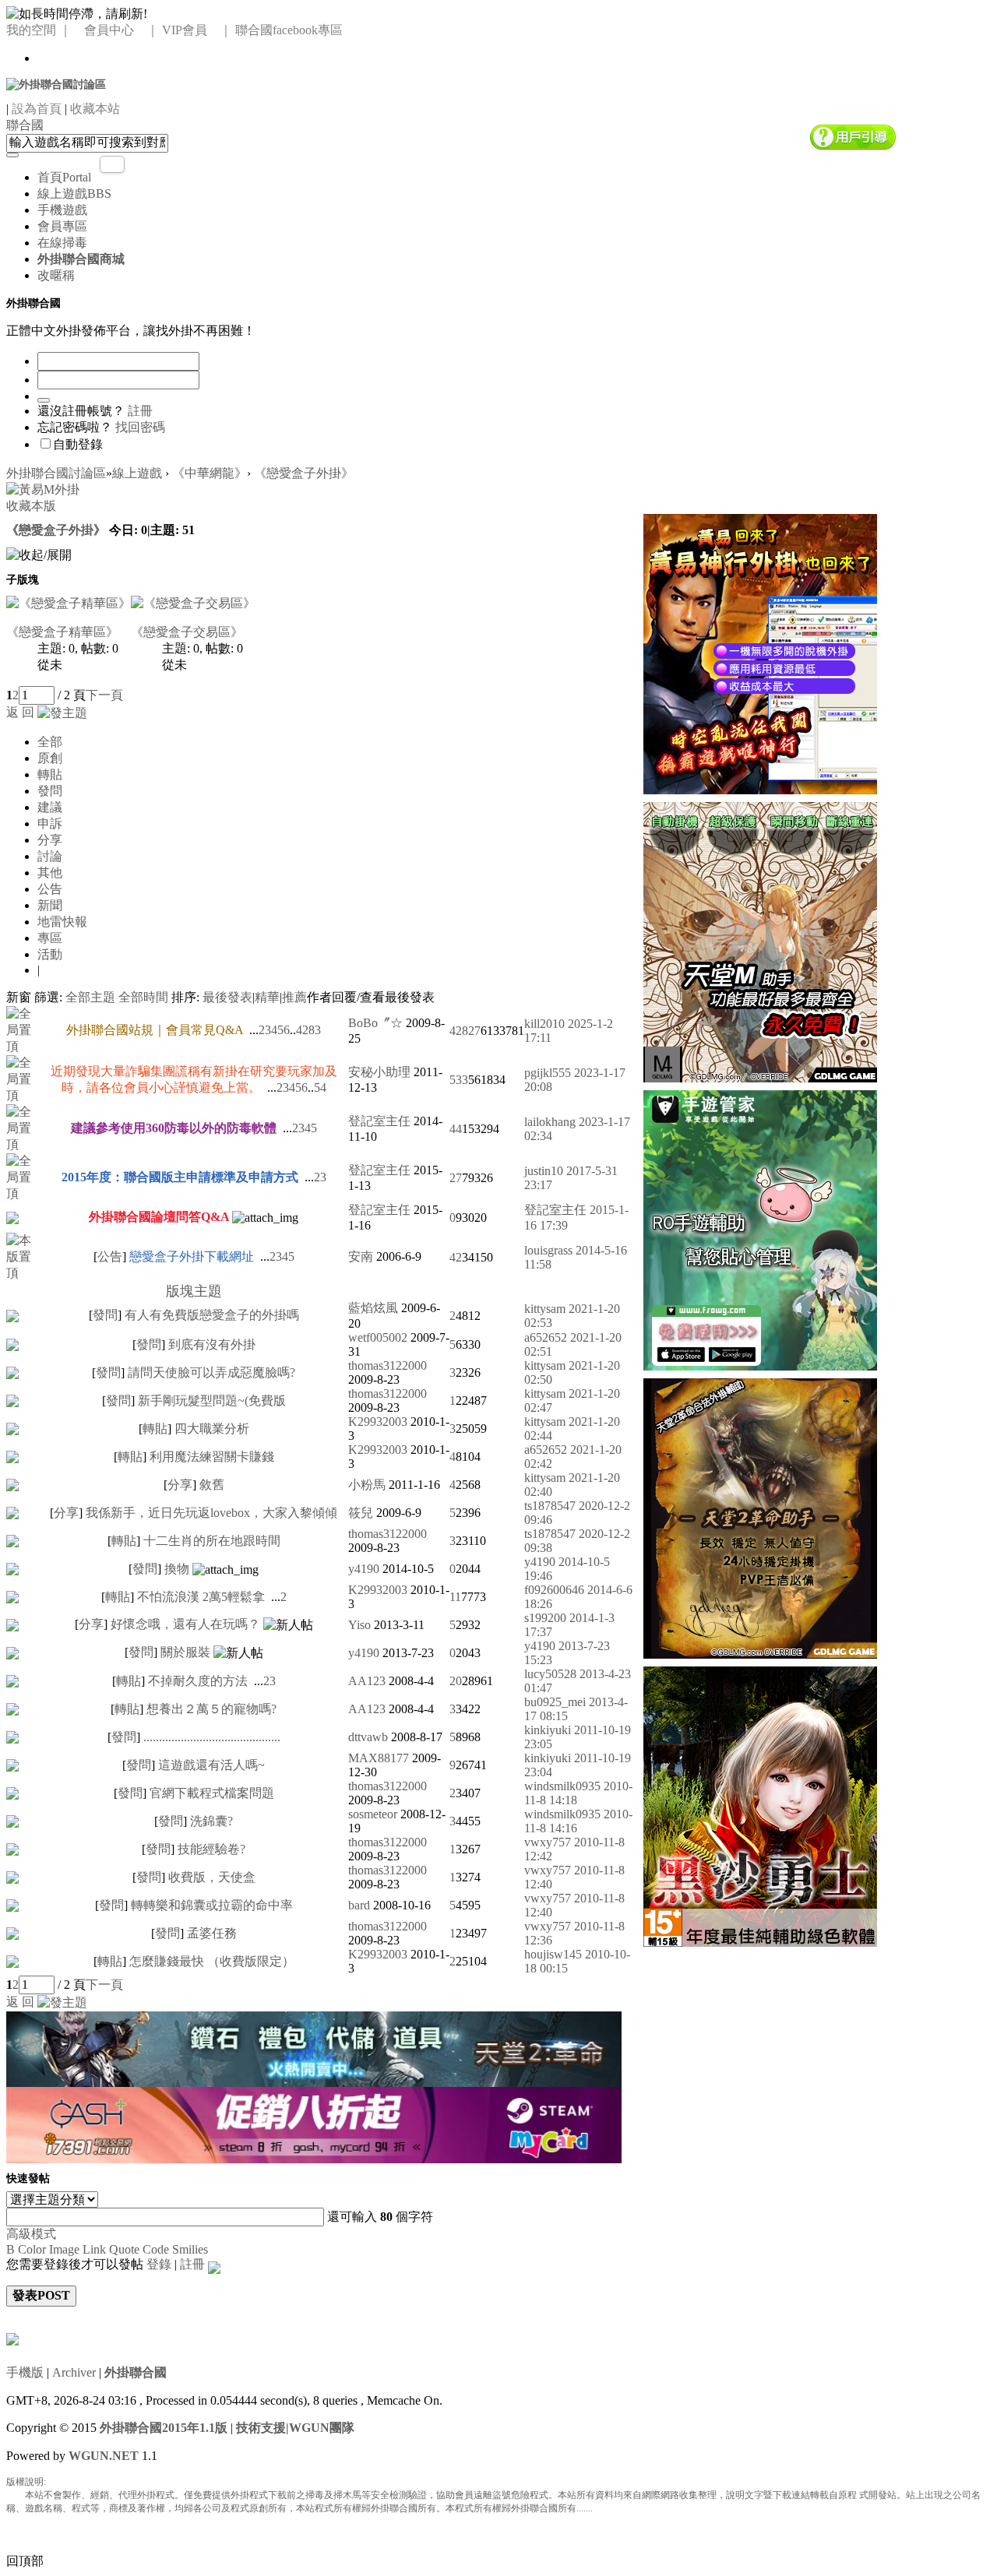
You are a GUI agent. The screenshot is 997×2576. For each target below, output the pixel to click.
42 (456, 1257)
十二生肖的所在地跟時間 (212, 1541)
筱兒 (361, 1513)
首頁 (64, 177)
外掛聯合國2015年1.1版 (164, 2428)
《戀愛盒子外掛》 (304, 473)
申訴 (50, 823)
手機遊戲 (62, 210)
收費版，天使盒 (212, 1877)
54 (320, 1087)
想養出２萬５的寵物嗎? (211, 1709)
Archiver (74, 2372)
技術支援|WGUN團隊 (295, 2428)
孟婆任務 (212, 1933)
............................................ (212, 1737)
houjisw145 (553, 1954)
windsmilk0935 (562, 1786)
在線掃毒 (62, 243)
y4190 (364, 1569)
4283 (308, 1030)
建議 (50, 807)
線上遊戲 (74, 194)
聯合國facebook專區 (289, 30)
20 (456, 1681)
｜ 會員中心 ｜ (109, 30)
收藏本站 (95, 109)
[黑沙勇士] (760, 1805)
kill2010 (544, 1024)
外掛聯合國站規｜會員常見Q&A (155, 1030)
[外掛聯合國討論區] (56, 84)
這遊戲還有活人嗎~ (211, 1765)
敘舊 (212, 1485)
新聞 (50, 905)
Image (64, 2249)
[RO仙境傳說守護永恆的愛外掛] (760, 1228)
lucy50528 (550, 1674)
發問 (50, 791)
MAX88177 (379, 1758)
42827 (465, 1031)
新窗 (19, 997)
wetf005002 (378, 1337)
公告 (50, 889)
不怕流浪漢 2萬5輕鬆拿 (201, 1597)
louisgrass (548, 1250)
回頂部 (25, 2561)
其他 (50, 873)
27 (456, 1178)
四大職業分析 (212, 1429)
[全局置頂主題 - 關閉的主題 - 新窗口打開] (12, 1216)
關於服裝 (185, 1652)
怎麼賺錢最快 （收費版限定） (212, 1961)
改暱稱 (56, 275)
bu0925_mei (555, 1702)
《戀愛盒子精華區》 (62, 632)
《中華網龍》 (210, 473)
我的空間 (31, 30)
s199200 (545, 1618)
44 (456, 1129)
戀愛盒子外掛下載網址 (192, 1256)
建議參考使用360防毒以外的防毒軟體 (174, 1128)
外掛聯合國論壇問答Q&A (159, 1217)
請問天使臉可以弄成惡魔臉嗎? (211, 1372)
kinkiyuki (548, 1730)
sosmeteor (373, 1814)
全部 (50, 742)
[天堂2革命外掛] (760, 1517)
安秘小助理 (379, 1072)
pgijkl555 (548, 1073)
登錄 (159, 2264)
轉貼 (50, 774)
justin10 (544, 1171)
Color (32, 2249)
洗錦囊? (211, 1821)
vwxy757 (548, 1842)
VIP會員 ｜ (197, 30)
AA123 (367, 1681)
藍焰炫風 (373, 1308)
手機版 (25, 2372)
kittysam (545, 1309)
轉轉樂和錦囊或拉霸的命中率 (212, 1905)
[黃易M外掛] (760, 652)
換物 (177, 1569)
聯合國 (25, 125)
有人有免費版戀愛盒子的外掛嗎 (212, 1315)
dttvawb (368, 1737)
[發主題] (62, 712)
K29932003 (378, 1422)
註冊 (140, 411)
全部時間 (143, 997)
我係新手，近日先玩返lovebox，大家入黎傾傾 (211, 1513)
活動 (50, 954)
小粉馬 (367, 1485)
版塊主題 (194, 1291)
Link (94, 2249)
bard (359, 1905)
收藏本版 (31, 506)
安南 (361, 1256)
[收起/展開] (39, 556)
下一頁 (104, 695)
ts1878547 (550, 1506)
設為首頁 (37, 109)
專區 (50, 938)
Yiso (359, 1625)
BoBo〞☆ (375, 1023)
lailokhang (550, 1122)
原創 (50, 758)
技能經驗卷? (211, 1849)
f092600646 (554, 1590)
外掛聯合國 (136, 2372)
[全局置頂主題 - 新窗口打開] (23, 1029)
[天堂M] (760, 940)
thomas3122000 (388, 1365)
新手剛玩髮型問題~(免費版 (212, 1401)
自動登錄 (78, 444)
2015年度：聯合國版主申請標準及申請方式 (180, 1177)
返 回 (20, 712)
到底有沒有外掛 (212, 1344)
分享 (50, 840)
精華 (267, 997)
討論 (50, 856)
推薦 (294, 997)
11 (455, 1597)
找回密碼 (140, 427)
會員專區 (62, 226)
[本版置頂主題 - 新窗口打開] (23, 1256)
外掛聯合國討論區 (56, 473)
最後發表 (227, 997)
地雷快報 (62, 922)
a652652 (546, 1337)
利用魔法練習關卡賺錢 (212, 1457)
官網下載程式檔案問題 (212, 1793)
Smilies (190, 2249)
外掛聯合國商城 (81, 259)
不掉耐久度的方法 (198, 1681)
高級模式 (31, 2234)
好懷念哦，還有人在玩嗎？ (185, 1624)
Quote (124, 2249)
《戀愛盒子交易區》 (187, 632)
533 (459, 1080)
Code (156, 2249)
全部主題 (90, 997)
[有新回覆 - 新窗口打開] (12, 1314)
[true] (12, 155)
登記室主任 (379, 1121)
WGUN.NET (104, 2456)
